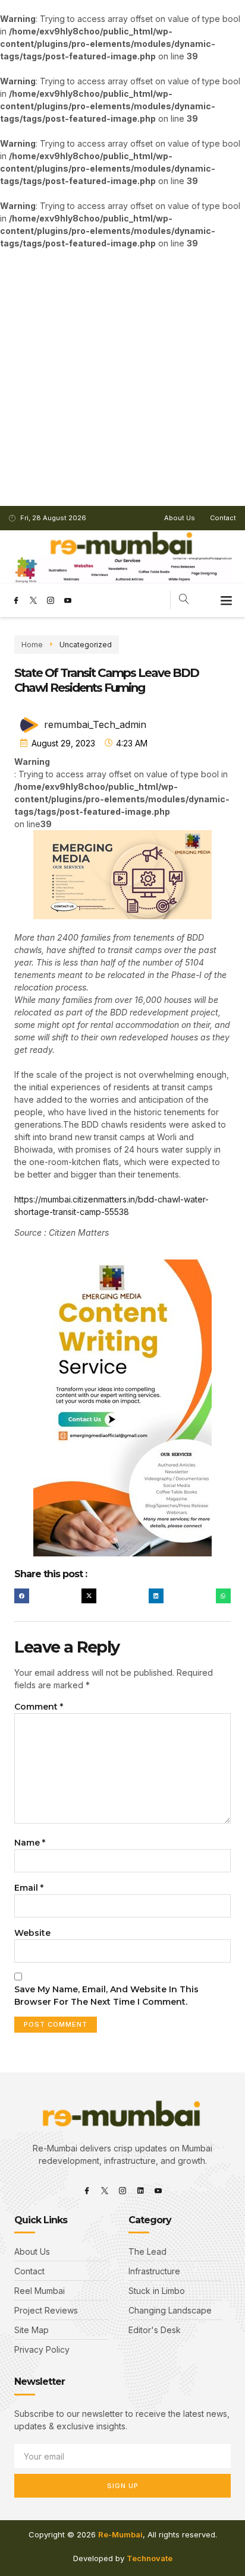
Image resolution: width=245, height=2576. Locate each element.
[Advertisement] (122, 378)
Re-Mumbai (120, 2534)
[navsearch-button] (184, 600)
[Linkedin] (140, 2191)
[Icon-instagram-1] (51, 600)
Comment (39, 1707)
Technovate (150, 2558)
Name (30, 1843)
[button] (227, 600)
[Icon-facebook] (16, 600)
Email (29, 1888)
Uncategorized (86, 645)
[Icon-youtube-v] (68, 600)
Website (32, 1933)
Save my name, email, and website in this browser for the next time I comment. (106, 1996)
